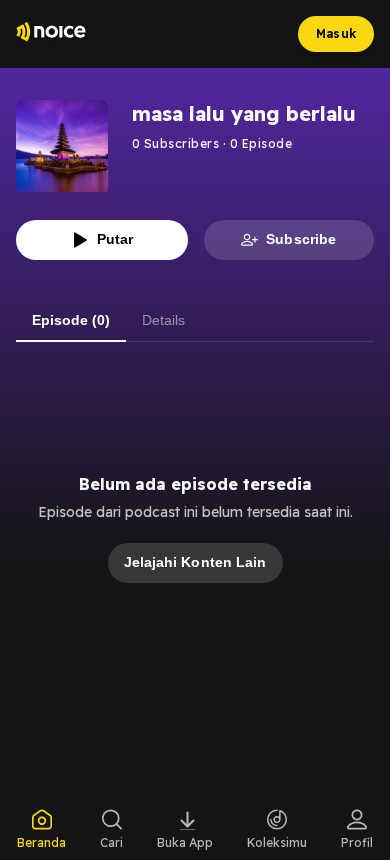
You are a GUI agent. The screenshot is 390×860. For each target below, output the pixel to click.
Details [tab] (163, 320)
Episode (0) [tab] (71, 320)
